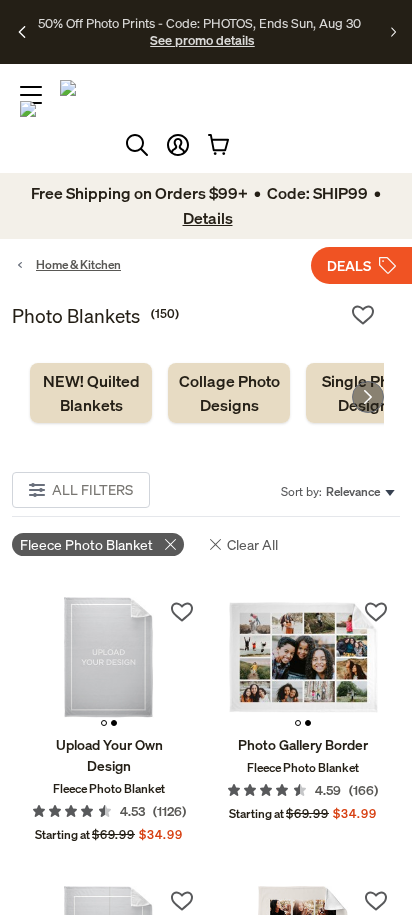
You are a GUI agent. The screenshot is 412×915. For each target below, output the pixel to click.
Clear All (252, 544)
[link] (91, 393)
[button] (178, 145)
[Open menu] (31, 95)
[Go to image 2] (114, 723)
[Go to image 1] (104, 723)
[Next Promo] (393, 32)
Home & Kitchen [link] (78, 264)
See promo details (202, 40)
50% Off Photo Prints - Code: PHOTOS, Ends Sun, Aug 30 (199, 23)
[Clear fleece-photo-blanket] (170, 544)
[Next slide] (368, 397)
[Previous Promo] (23, 32)
